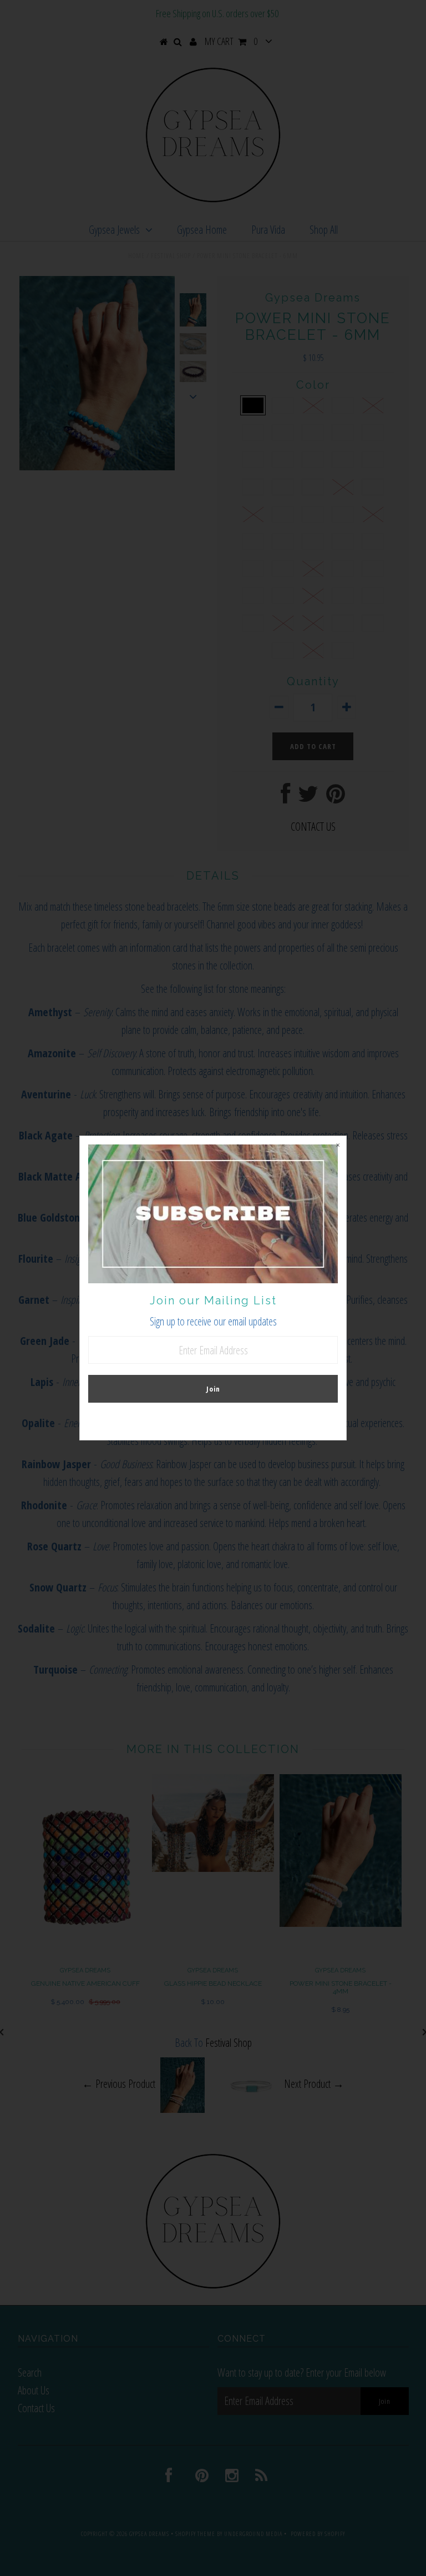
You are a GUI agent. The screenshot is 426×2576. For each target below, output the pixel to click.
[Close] (338, 1144)
